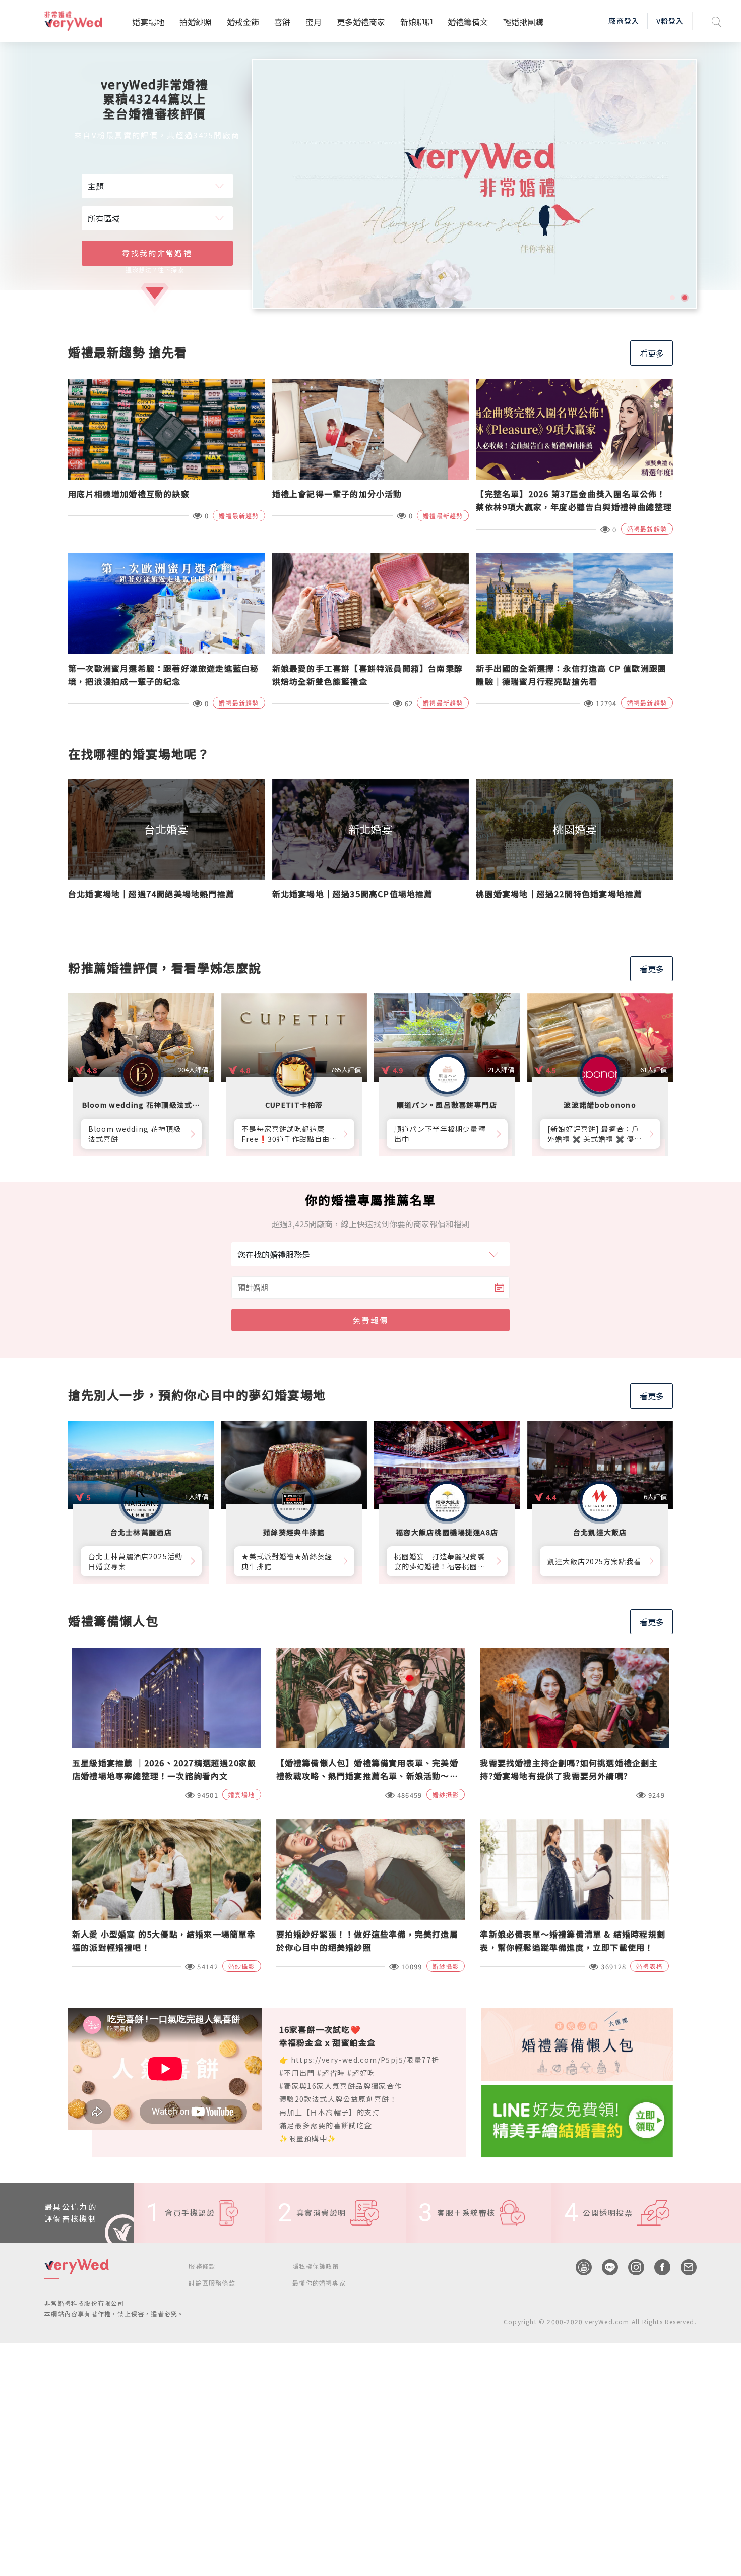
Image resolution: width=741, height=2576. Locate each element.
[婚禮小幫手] (577, 2120)
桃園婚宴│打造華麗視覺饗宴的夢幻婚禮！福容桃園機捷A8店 (440, 1561)
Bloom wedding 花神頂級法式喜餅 (135, 1134)
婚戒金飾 (243, 22)
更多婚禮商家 (361, 22)
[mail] (684, 2267)
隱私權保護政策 (316, 2266)
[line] (605, 2267)
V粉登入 (670, 21)
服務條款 (202, 2266)
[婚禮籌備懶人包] (577, 2043)
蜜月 (314, 22)
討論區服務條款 (212, 2283)
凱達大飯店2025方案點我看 (595, 1561)
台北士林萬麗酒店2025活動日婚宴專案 (135, 1561)
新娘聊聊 (416, 22)
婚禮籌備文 (468, 22)
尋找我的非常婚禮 (157, 253)
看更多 (652, 353)
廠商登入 (624, 21)
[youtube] (579, 2267)
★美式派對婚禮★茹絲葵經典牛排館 (287, 1561)
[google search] (717, 21)
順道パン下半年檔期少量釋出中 (440, 1134)
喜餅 (282, 22)
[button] (672, 298)
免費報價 (371, 1320)
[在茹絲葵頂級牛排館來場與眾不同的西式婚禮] (474, 184)
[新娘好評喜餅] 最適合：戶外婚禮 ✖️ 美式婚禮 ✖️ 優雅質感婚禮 (595, 1134)
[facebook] (657, 2267)
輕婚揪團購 (523, 22)
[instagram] (631, 2267)
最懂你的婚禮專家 (319, 2283)
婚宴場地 (148, 22)
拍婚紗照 (196, 22)
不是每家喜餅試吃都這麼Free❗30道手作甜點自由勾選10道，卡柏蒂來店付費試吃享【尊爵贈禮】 (290, 1134)
